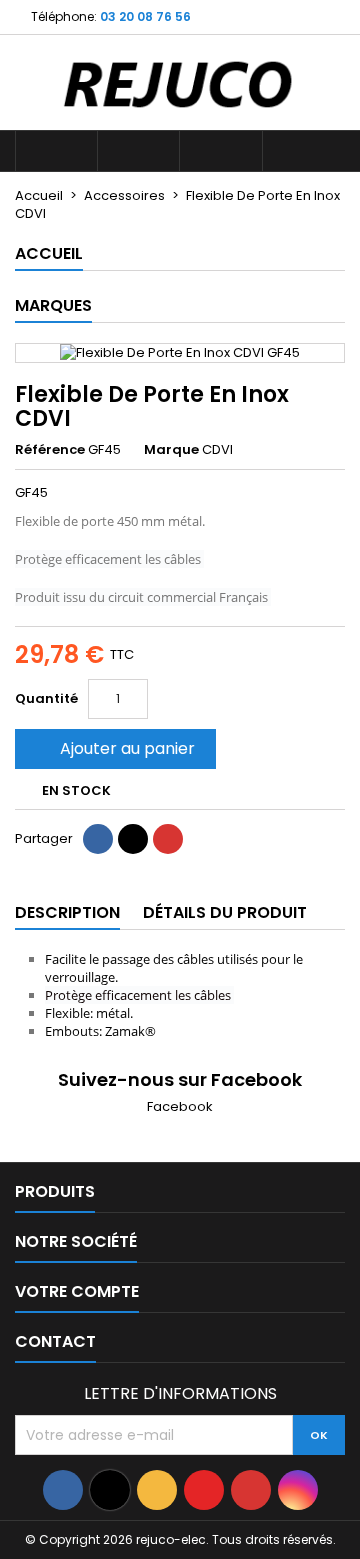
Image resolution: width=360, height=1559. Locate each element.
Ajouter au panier (113, 748)
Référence (50, 450)
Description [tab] (67, 912)
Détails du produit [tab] (225, 912)
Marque (171, 450)
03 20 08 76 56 (145, 16)
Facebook (180, 1106)
